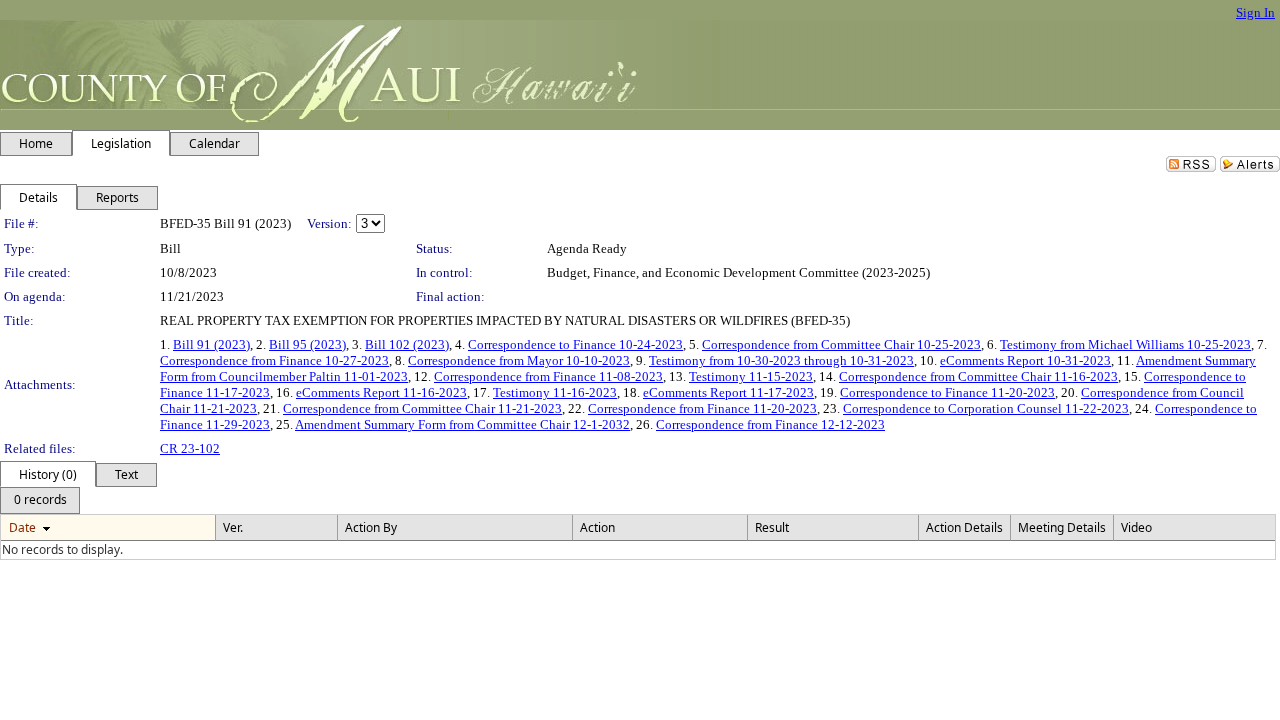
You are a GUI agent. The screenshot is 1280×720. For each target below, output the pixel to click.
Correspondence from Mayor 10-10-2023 (519, 360)
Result (772, 527)
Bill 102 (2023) (407, 344)
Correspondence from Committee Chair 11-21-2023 (422, 408)
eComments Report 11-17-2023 (728, 392)
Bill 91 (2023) (211, 344)
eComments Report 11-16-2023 (381, 392)
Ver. (233, 527)
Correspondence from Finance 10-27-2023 (274, 360)
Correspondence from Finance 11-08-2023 (548, 376)
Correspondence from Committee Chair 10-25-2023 (841, 344)
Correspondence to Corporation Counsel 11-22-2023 (986, 408)
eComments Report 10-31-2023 (1025, 360)
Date (22, 527)
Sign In (1255, 12)
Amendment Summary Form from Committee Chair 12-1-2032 (462, 424)
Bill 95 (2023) (307, 344)
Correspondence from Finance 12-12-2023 (770, 424)
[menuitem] (40, 500)
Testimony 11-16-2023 (555, 392)
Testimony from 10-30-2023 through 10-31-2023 (781, 360)
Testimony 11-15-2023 (751, 376)
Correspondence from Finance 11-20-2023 (702, 408)
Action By (371, 527)
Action (597, 527)
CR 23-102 (190, 448)
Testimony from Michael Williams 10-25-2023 (1125, 344)
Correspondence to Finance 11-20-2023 (947, 392)
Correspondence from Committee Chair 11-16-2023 (978, 376)
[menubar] (40, 500)
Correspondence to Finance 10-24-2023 (575, 344)
